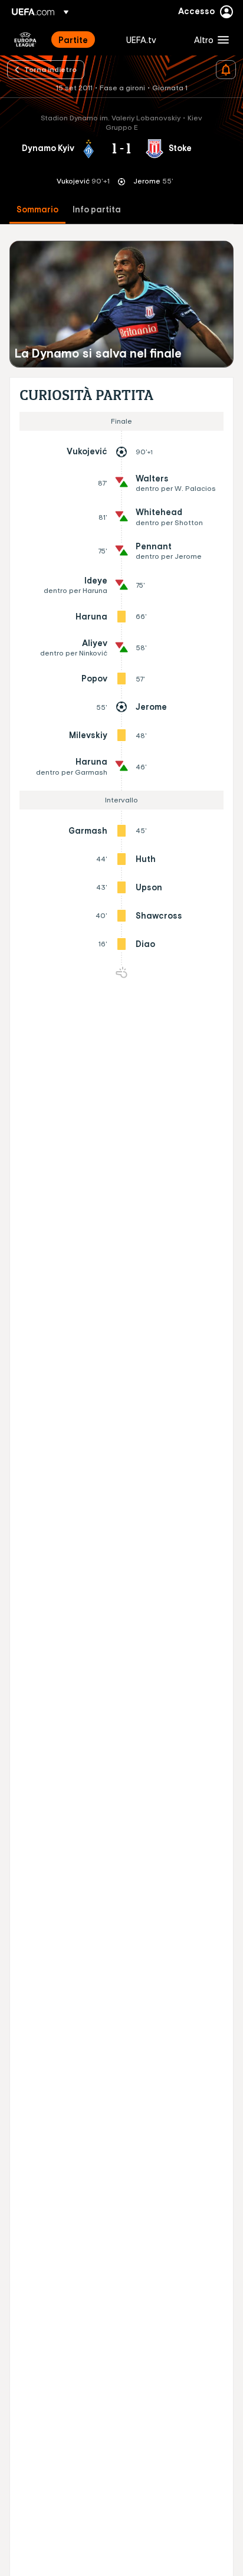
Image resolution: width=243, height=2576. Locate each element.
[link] (73, 40)
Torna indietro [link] (50, 69)
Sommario (37, 210)
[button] (209, 40)
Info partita (97, 210)
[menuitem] (82, 40)
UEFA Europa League (25, 40)
